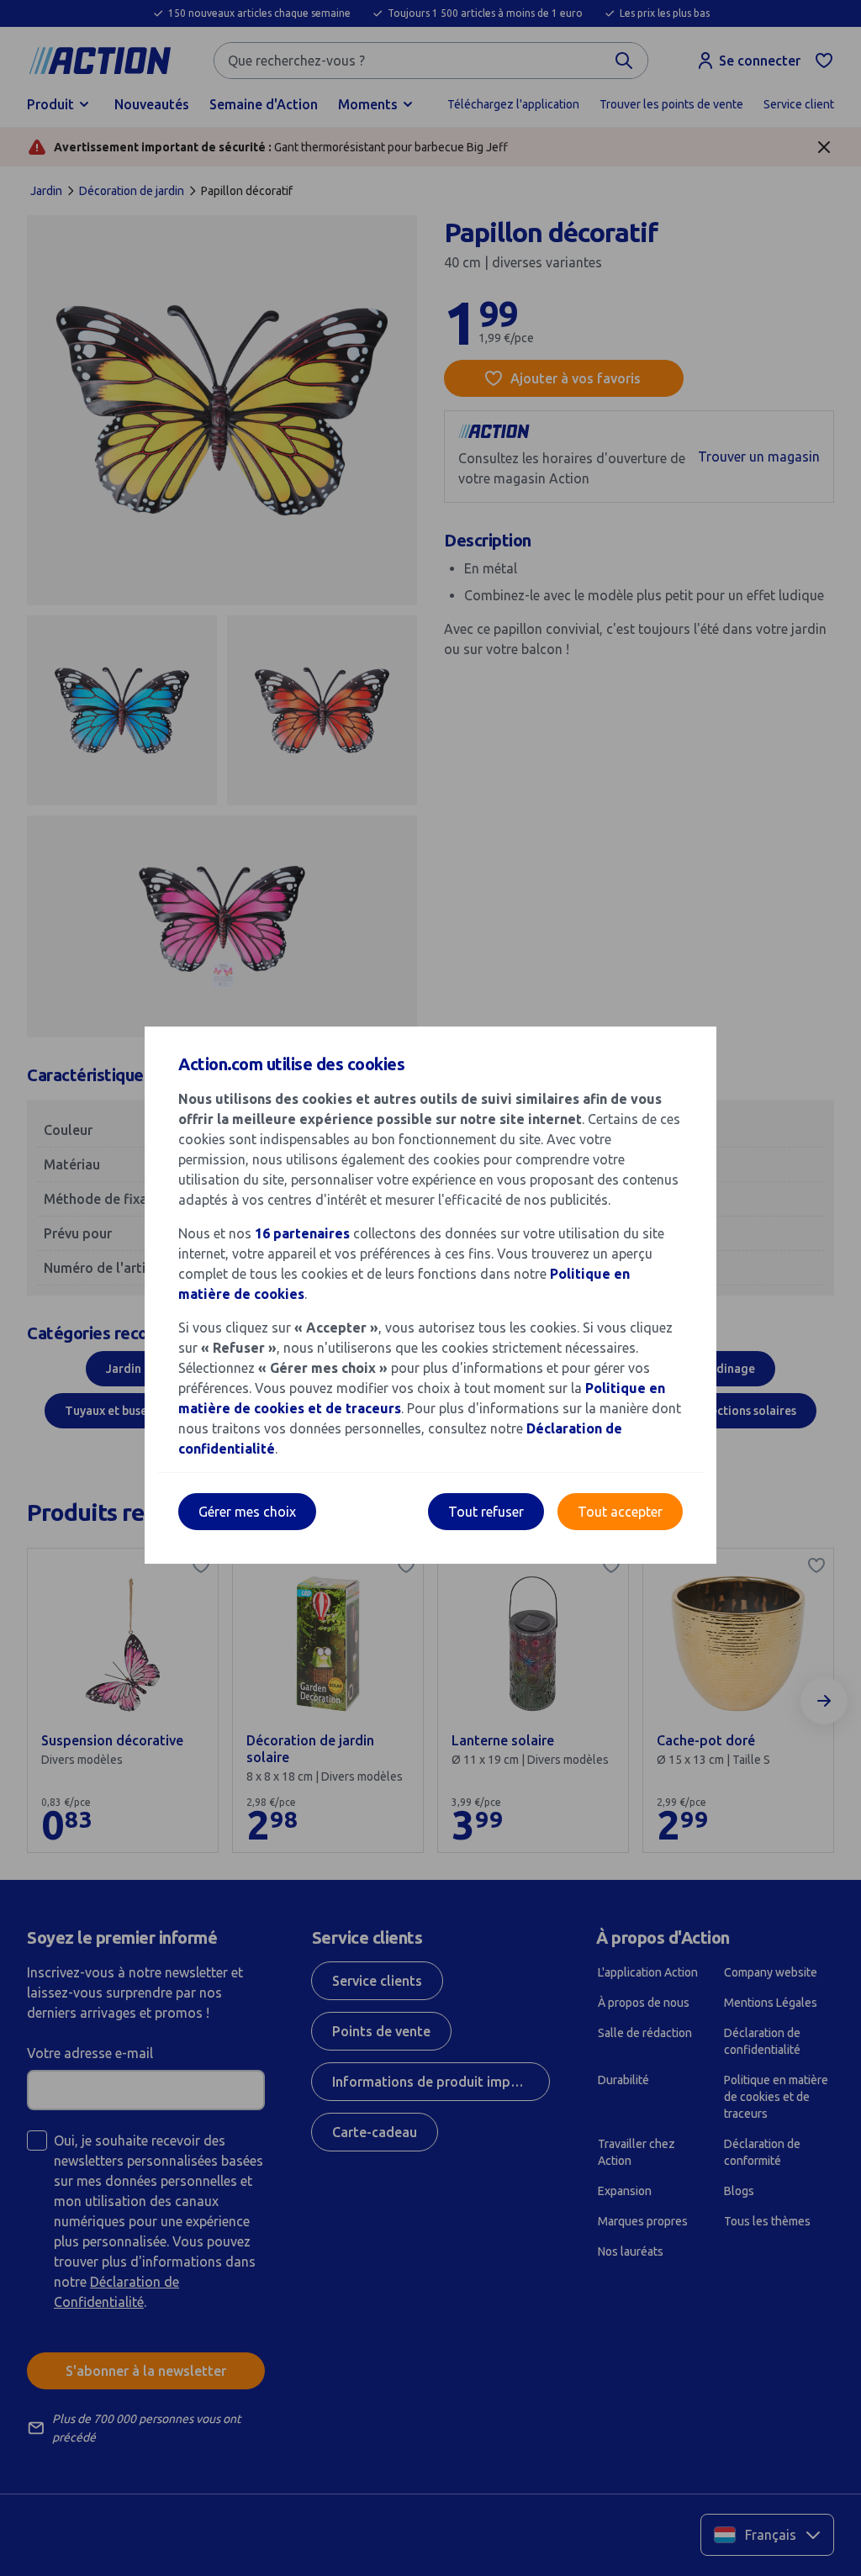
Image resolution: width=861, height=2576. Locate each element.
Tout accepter (620, 1512)
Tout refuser (486, 1512)
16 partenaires (302, 1233)
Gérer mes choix (247, 1512)
